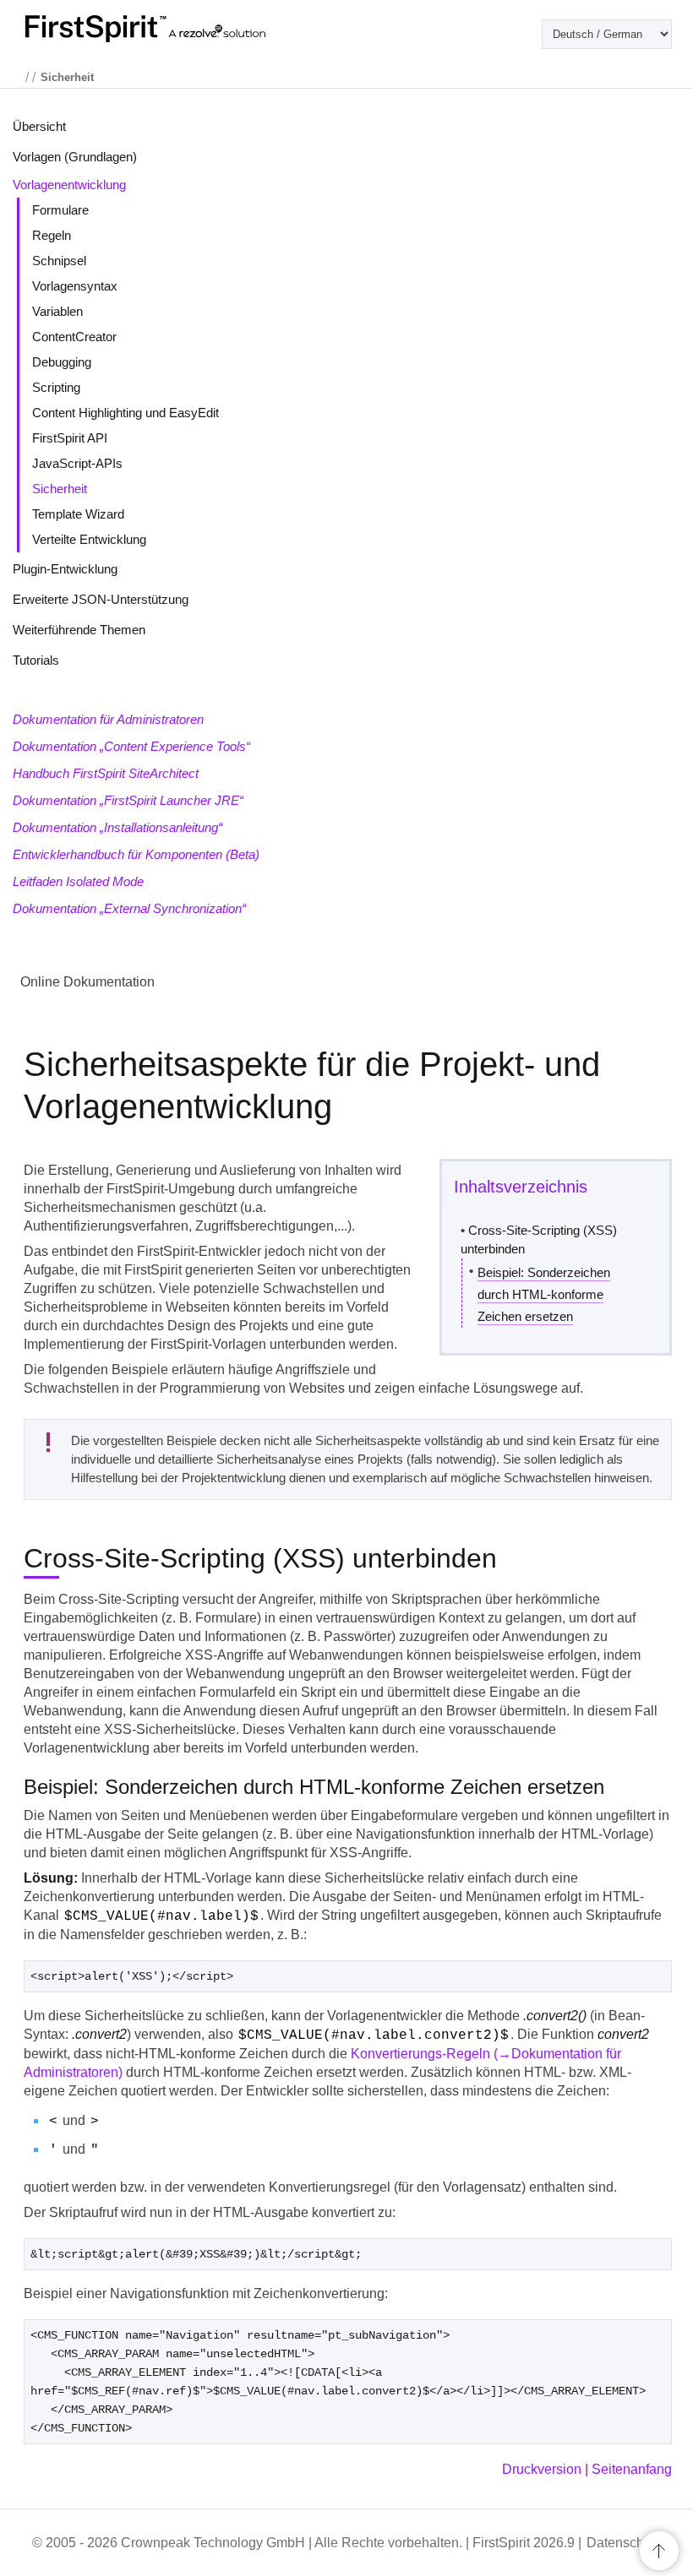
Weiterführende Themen (79, 630)
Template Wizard (78, 514)
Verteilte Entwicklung (89, 539)
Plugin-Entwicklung (65, 569)
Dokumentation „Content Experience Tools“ (131, 746)
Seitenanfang (632, 2469)
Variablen (57, 311)
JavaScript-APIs (77, 463)
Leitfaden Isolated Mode (78, 881)
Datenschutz (624, 2543)
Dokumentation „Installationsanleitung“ (117, 827)
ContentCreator (74, 337)
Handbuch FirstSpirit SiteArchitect (106, 773)
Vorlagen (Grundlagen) (75, 157)
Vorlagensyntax (75, 286)
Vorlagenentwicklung (69, 185)
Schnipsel (59, 261)
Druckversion (542, 2469)
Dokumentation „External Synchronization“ (129, 908)
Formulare (60, 210)
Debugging (62, 362)
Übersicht (39, 126)
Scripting (56, 387)
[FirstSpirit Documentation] (180, 29)
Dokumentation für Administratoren (108, 719)
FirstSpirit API (70, 438)
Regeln (52, 235)
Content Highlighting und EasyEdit (126, 413)
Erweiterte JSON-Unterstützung (101, 599)
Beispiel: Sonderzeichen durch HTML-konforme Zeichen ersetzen (544, 1294)
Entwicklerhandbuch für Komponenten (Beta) (136, 854)
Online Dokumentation (87, 982)
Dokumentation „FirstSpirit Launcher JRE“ (128, 800)
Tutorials (36, 660)
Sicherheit (60, 489)
